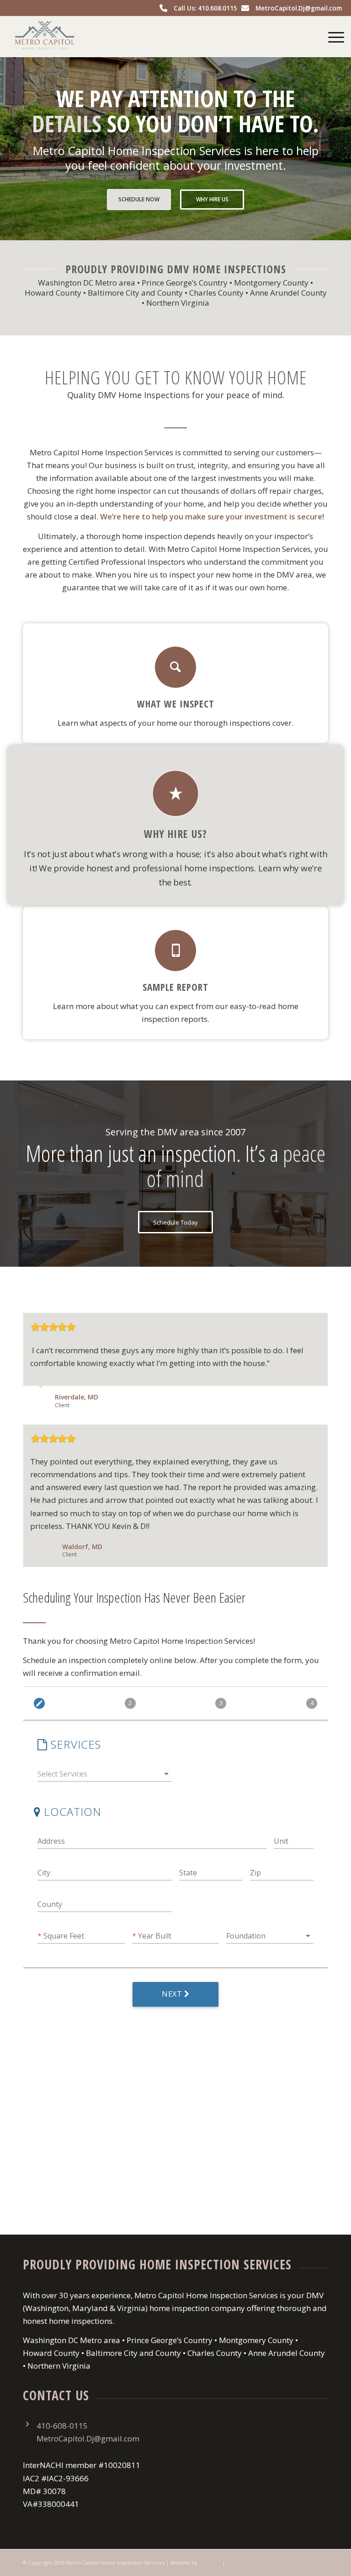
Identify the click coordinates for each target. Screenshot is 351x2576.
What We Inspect (176, 704)
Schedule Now (139, 199)
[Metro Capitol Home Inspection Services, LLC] (45, 37)
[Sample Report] (175, 950)
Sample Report (175, 987)
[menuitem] (332, 37)
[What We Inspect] (175, 667)
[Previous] (298, 1322)
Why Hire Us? (175, 833)
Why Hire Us (212, 199)
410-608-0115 (62, 2426)
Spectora (210, 2562)
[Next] (319, 1322)
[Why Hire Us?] (175, 793)
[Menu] (332, 37)
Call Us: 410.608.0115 (205, 8)
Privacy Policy (244, 2562)
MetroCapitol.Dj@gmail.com (299, 8)
